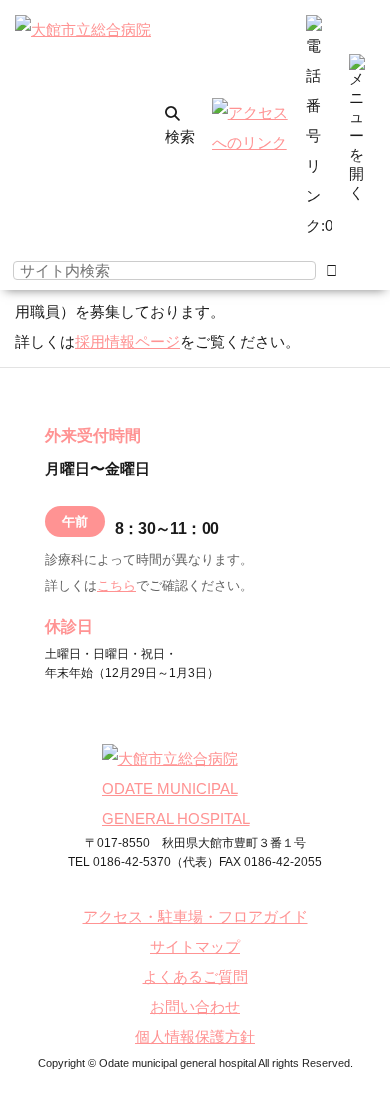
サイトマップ (195, 946)
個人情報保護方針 (195, 1036)
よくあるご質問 (195, 976)
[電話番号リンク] (319, 225)
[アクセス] (251, 142)
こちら (116, 585)
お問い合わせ (195, 1006)
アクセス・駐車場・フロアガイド (195, 916)
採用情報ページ (127, 341)
